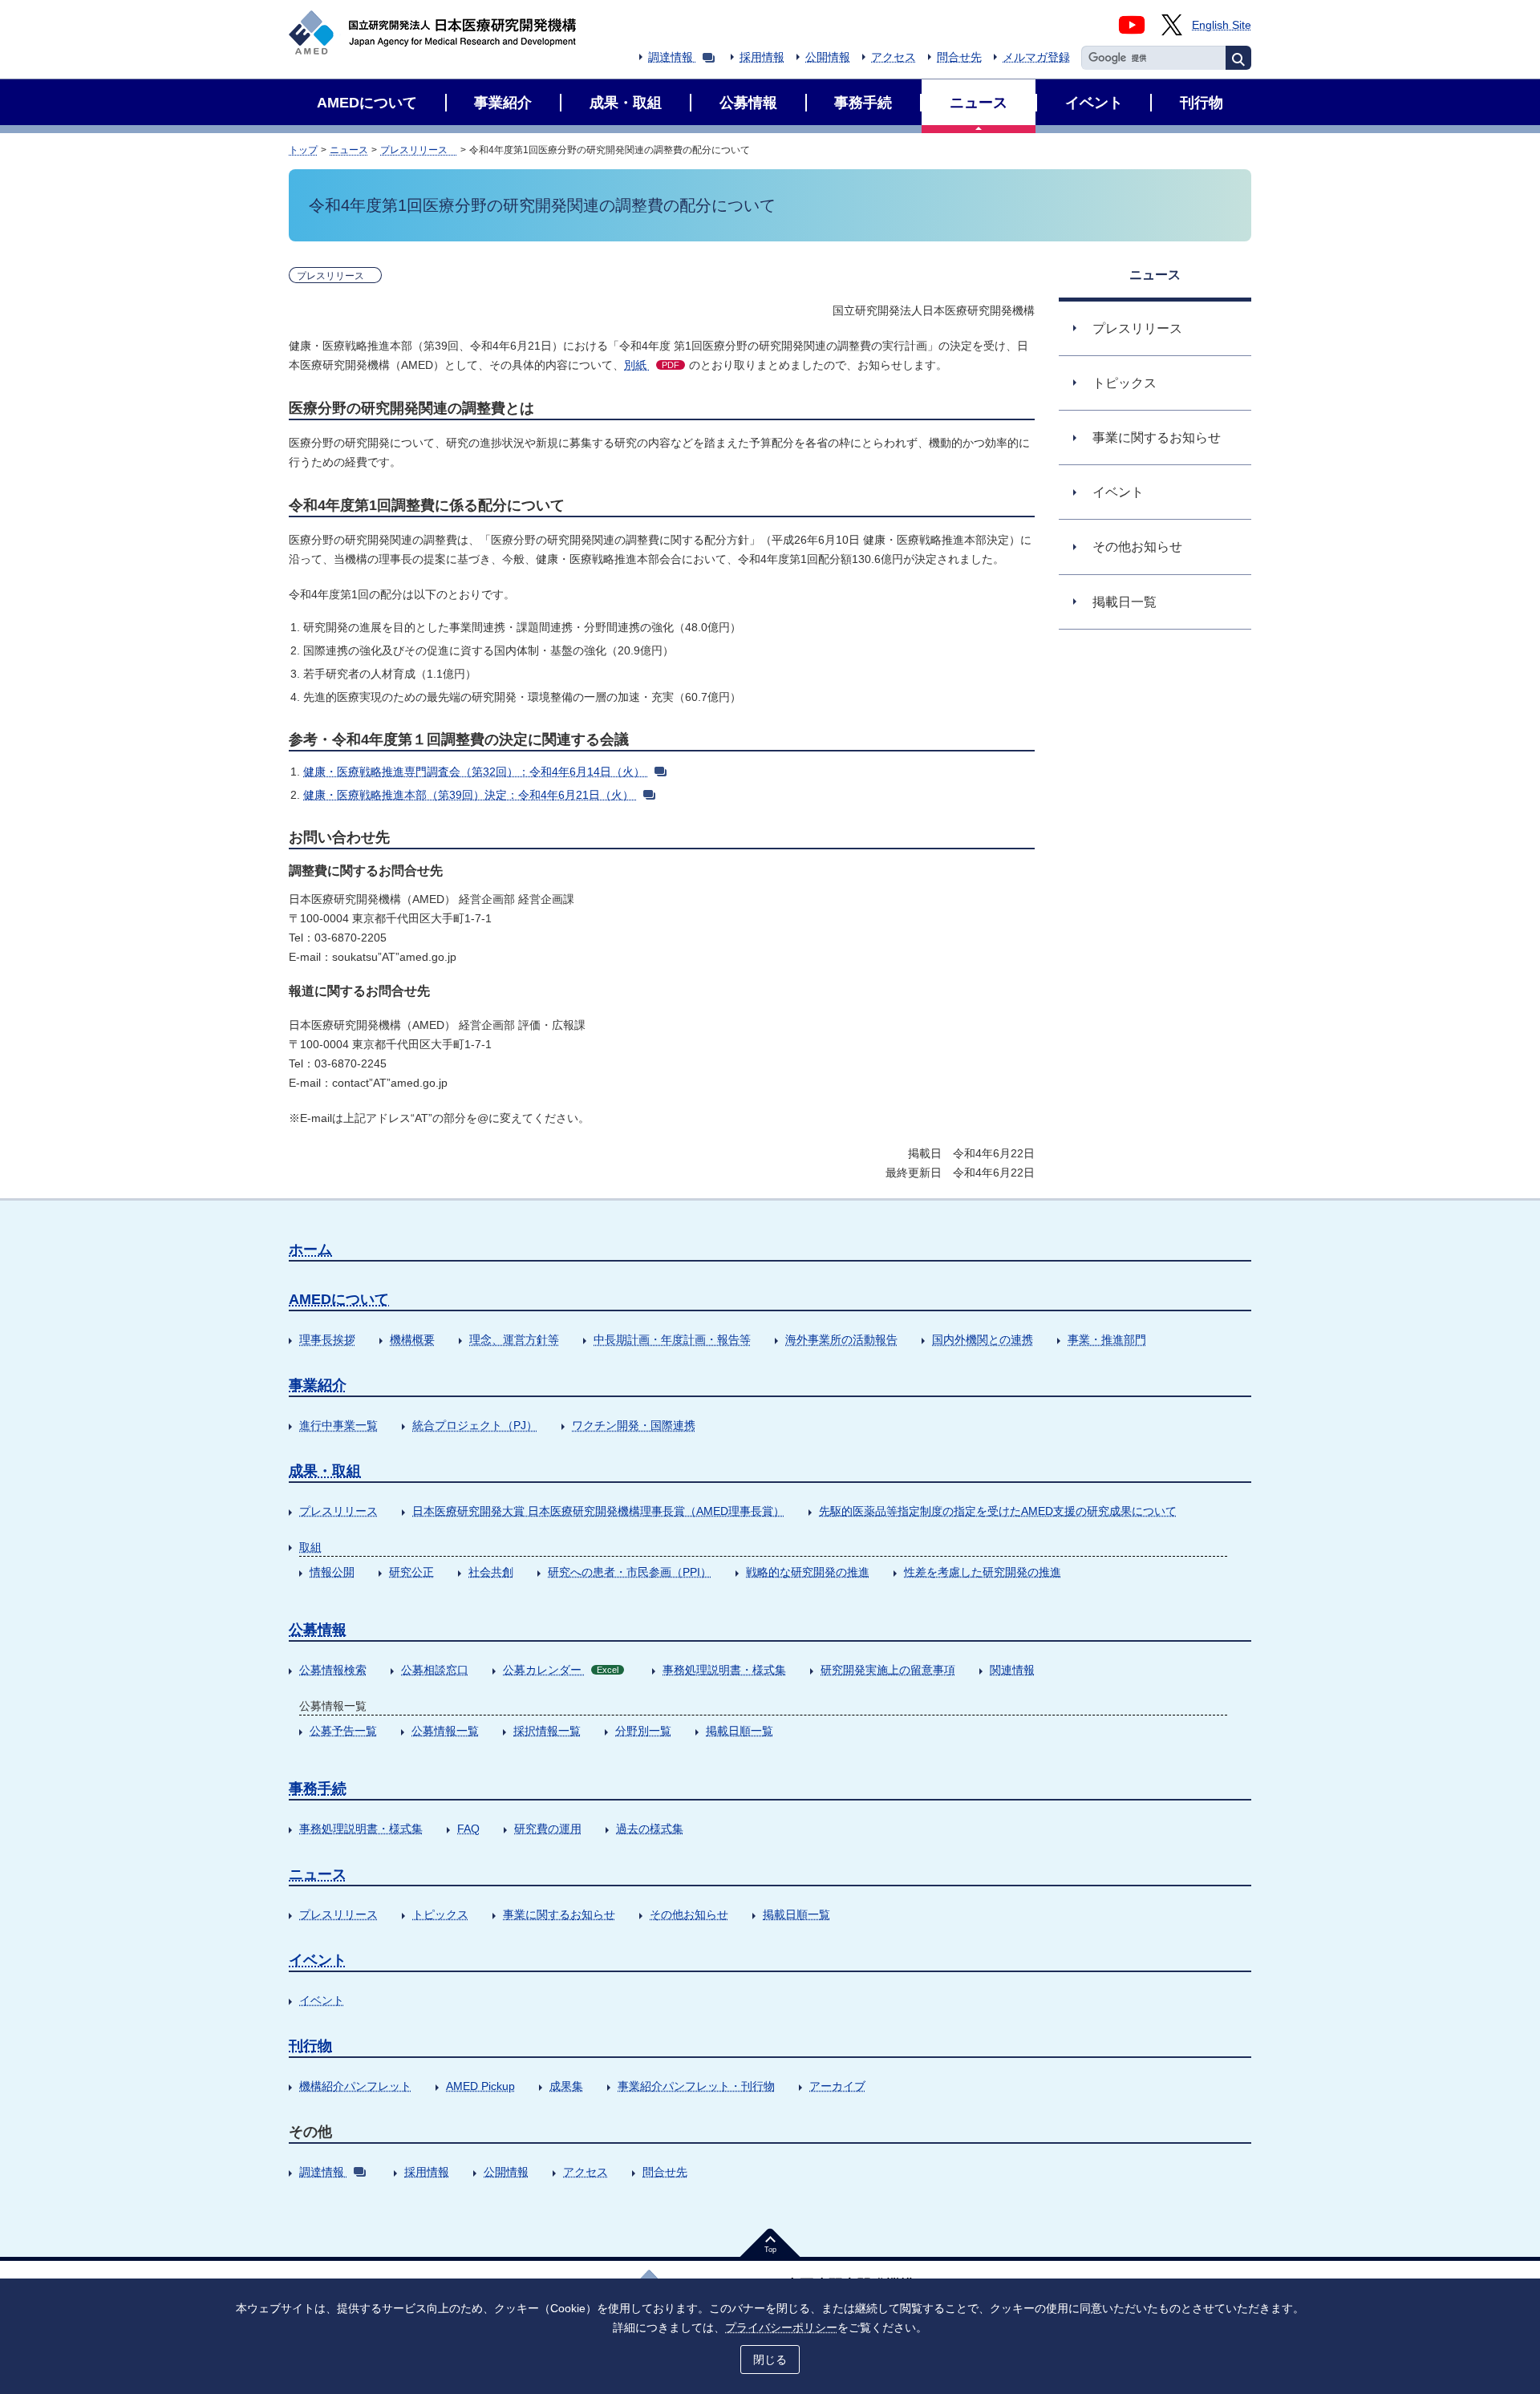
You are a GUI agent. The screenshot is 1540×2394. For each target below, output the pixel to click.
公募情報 (318, 1630)
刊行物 (310, 2046)
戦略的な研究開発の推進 (808, 1572)
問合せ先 (959, 57)
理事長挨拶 (327, 1339)
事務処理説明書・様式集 (724, 1670)
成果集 (566, 2086)
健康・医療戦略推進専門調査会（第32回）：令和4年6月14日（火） (474, 772)
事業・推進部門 (1107, 1339)
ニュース (349, 150)
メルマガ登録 (1036, 57)
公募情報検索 (333, 1670)
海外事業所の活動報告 (841, 1339)
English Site (1222, 25)
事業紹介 (318, 1385)
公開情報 (828, 57)
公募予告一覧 (343, 1731)
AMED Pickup (480, 2086)
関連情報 (1012, 1670)
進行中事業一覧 (338, 1425)
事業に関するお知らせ (559, 1914)
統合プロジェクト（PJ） (475, 1425)
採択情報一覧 (547, 1731)
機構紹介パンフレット (355, 2086)
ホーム (310, 1250)
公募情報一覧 (445, 1731)
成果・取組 (325, 1471)
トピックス (440, 1914)
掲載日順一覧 (740, 1731)
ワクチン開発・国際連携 (634, 1425)
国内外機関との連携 (983, 1339)
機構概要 (412, 1339)
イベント (318, 1960)
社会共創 (491, 1572)
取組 (310, 1547)
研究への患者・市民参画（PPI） (630, 1572)
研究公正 (411, 1572)
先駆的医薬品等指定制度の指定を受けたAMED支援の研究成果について (998, 1511)
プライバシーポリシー (781, 2327)
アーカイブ (837, 2086)
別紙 (652, 365)
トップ (303, 150)
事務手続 (318, 1788)
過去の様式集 (650, 1829)
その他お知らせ (689, 1914)
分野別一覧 (643, 1731)
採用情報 (762, 57)
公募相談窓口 (435, 1670)
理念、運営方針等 (514, 1339)
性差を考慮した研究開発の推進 (983, 1572)
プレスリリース (419, 150)
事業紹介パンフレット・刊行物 (696, 2086)
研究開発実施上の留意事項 (888, 1670)
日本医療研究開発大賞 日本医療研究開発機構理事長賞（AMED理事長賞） (598, 1511)
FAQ (468, 1829)
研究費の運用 (548, 1829)
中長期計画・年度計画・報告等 (672, 1339)
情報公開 (332, 1572)
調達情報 (671, 57)
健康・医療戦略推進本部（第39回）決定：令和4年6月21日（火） (468, 795)
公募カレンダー (561, 1670)
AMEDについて (339, 1299)
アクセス (894, 57)
